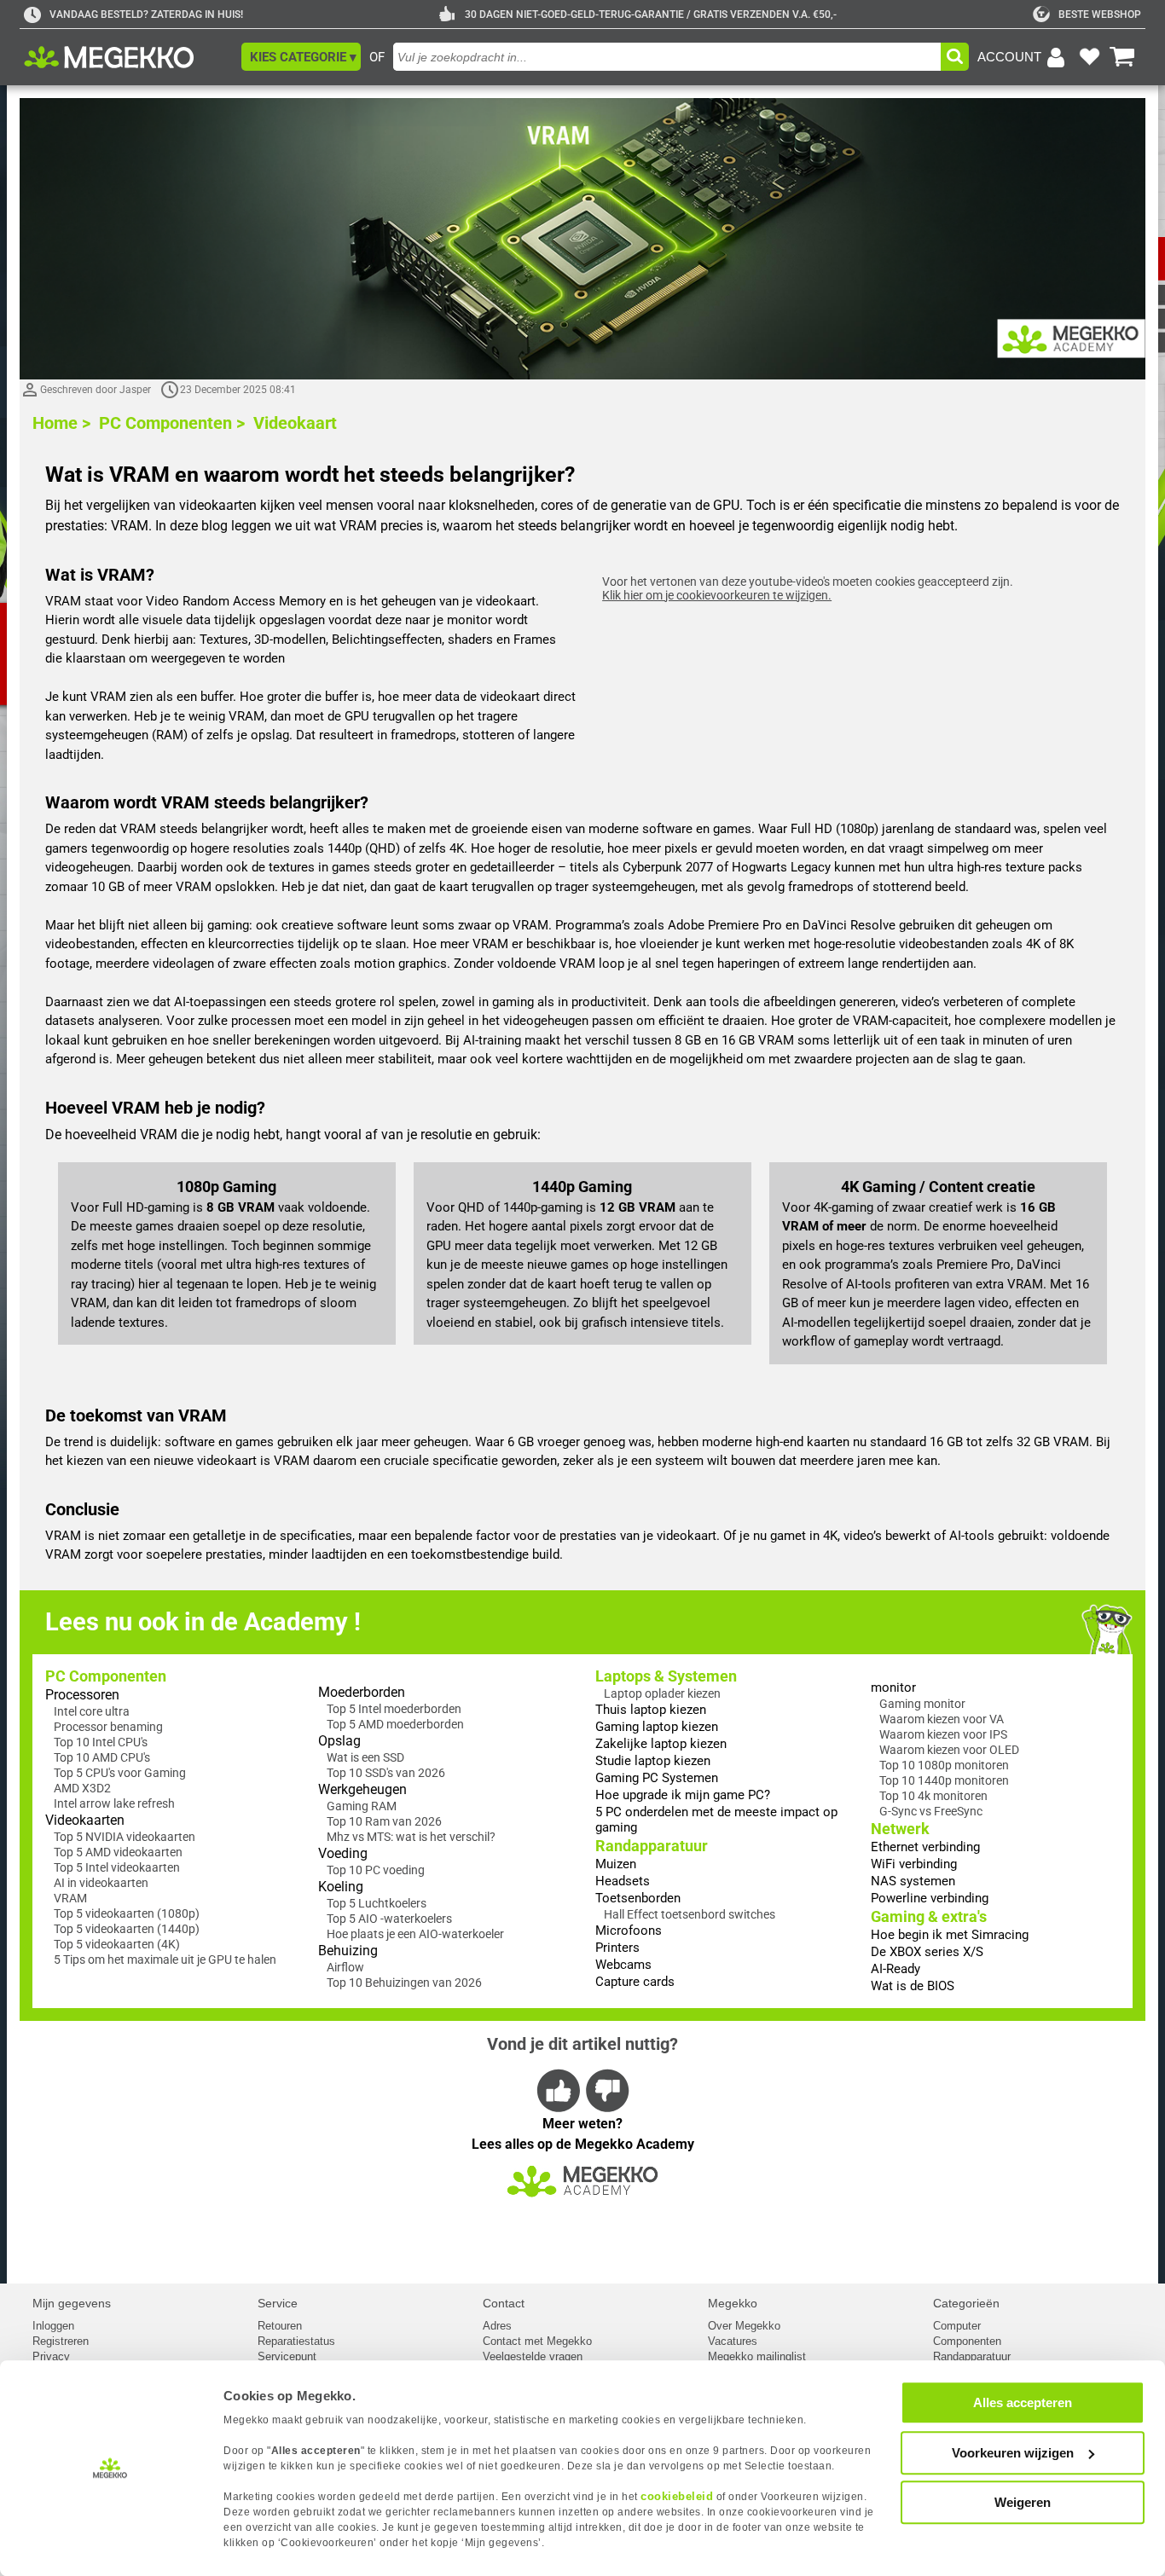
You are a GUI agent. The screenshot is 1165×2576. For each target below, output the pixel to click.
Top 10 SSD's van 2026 (386, 1773)
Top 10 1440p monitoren (944, 1780)
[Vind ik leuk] (559, 2090)
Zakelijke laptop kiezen (661, 1744)
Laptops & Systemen (666, 1676)
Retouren (280, 2326)
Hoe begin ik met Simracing (950, 1935)
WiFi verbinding (914, 1864)
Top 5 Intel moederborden (394, 1709)
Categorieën (966, 2303)
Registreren (61, 2341)
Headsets (623, 1881)
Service (278, 2303)
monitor (893, 1687)
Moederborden (362, 1692)
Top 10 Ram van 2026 (384, 1821)
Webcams (623, 1965)
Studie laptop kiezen (653, 1761)
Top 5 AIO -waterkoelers (389, 1919)
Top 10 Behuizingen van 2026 (404, 1983)
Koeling (341, 1887)
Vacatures (733, 2341)
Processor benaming (108, 1727)
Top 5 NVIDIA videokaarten (125, 1837)
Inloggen (53, 2326)
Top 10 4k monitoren (933, 1796)
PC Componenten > (172, 423)
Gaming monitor (922, 1704)
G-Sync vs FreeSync (931, 1811)
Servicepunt (287, 2356)
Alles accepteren (1023, 2402)
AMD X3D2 (82, 1788)
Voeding (343, 1853)
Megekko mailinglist (757, 2356)
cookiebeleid (677, 2496)
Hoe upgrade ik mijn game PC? (683, 1795)
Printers (617, 1948)
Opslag (339, 1741)
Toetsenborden (638, 1898)
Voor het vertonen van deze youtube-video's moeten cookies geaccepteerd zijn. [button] (808, 588)
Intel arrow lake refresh (114, 1803)
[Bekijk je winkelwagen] (1122, 57)
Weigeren (1023, 2502)
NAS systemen (913, 1881)
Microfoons (629, 1931)
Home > (61, 423)
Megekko (733, 2303)
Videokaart (295, 423)
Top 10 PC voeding (376, 1870)
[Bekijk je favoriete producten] (1089, 57)
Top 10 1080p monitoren (944, 1765)
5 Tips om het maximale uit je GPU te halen (165, 1959)
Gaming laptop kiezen (657, 1727)
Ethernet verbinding (925, 1847)
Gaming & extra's (929, 1916)
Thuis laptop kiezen (651, 1710)
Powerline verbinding (930, 1898)
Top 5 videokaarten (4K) (117, 1944)
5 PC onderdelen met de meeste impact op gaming (716, 1820)
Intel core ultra (92, 1711)
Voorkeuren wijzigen (1013, 2453)
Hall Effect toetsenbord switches (690, 1914)
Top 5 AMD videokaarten (118, 1852)
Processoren (82, 1695)
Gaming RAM (362, 1806)
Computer (957, 2326)
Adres (497, 2326)
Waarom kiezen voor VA (942, 1719)
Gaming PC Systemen (657, 1778)
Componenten (967, 2341)
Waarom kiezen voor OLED (949, 1750)
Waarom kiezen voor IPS (943, 1734)
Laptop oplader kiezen (662, 1693)
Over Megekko (744, 2326)
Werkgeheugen (362, 1789)
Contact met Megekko (537, 2341)
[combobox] (667, 57)
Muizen (616, 1864)
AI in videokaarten (101, 1883)
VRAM (70, 1898)
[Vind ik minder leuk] (606, 2090)
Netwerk (900, 1829)
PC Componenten (106, 1676)
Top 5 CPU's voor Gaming (120, 1773)
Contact (504, 2303)
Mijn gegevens (72, 2303)
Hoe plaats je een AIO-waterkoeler (415, 1934)
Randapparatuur (652, 1846)
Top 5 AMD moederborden (395, 1724)
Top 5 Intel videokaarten (117, 1867)
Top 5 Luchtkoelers (377, 1903)
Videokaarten (85, 1820)
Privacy (51, 2356)
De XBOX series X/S (927, 1952)
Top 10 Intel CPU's (101, 1742)
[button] (301, 57)
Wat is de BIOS (913, 1986)
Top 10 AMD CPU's (102, 1757)
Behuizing (348, 1951)
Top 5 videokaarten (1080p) (127, 1913)
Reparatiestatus (296, 2341)
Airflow (345, 1967)
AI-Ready (895, 1969)
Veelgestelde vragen (533, 2356)
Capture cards (635, 1982)
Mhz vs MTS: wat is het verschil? (411, 1837)
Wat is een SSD (365, 1757)
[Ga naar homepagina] (128, 57)
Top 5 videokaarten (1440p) (127, 1929)
